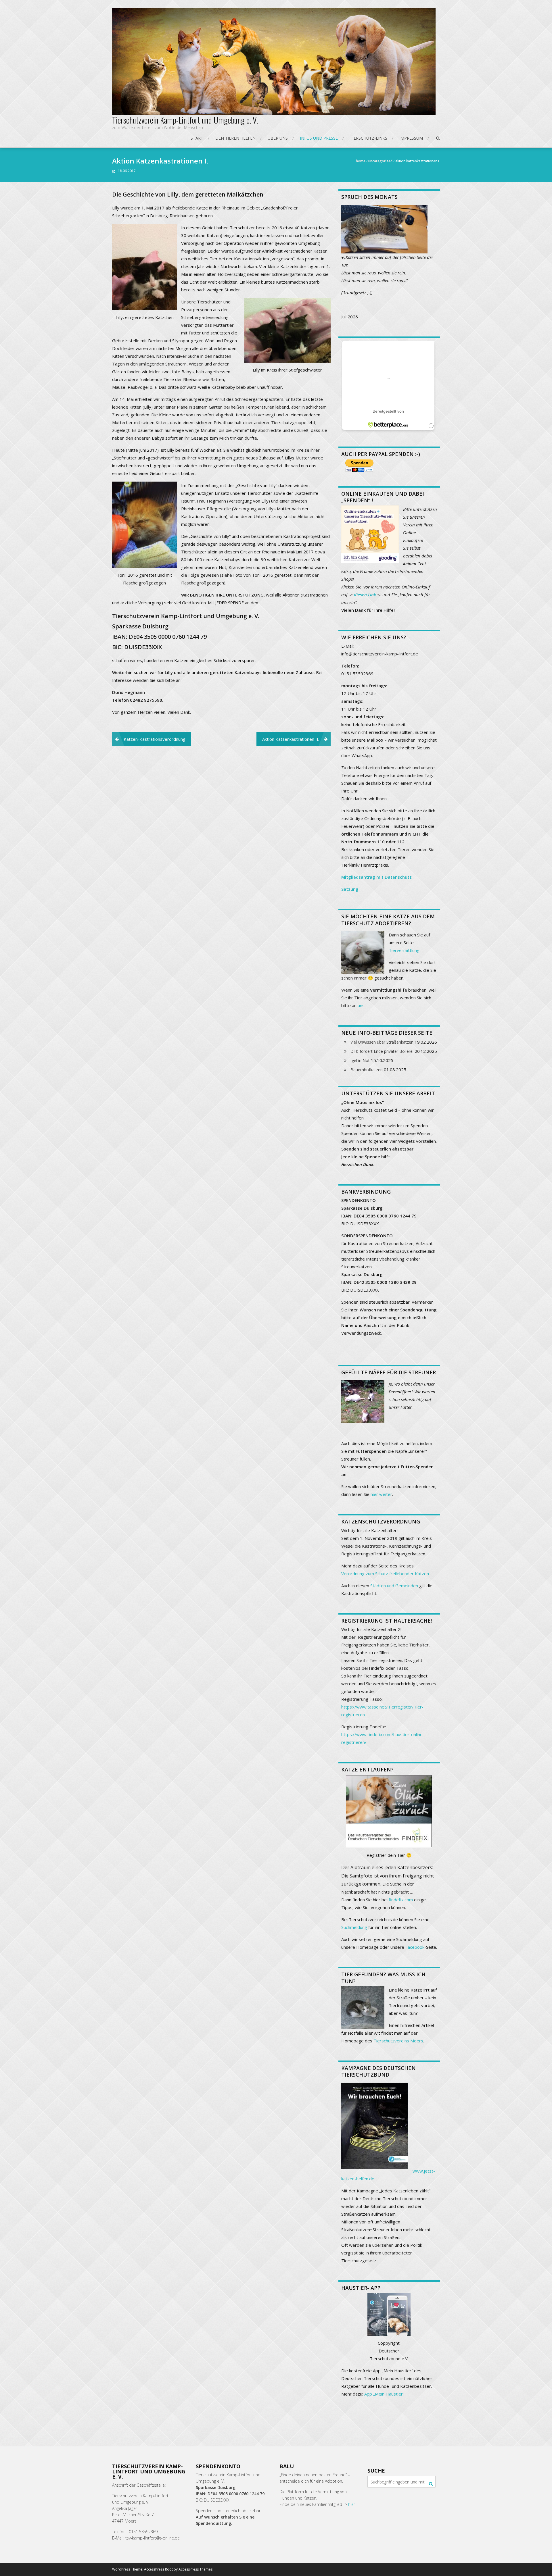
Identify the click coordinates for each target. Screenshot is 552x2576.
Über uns (278, 138)
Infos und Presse (319, 138)
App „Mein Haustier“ (384, 2394)
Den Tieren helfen (235, 138)
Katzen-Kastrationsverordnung (155, 739)
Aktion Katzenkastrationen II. (291, 739)
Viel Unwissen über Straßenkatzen (382, 1042)
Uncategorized (380, 161)
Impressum (411, 138)
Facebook (415, 1947)
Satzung (350, 889)
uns (361, 1005)
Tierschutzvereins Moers (398, 2041)
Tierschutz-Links (369, 138)
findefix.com (401, 1900)
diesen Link (365, 595)
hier (352, 2504)
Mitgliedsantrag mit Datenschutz (376, 877)
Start (197, 138)
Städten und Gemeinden (394, 1586)
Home (361, 161)
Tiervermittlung (404, 950)
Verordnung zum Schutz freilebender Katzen (385, 1573)
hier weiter (381, 1494)
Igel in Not (360, 1060)
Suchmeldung (354, 1927)
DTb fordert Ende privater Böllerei (382, 1051)
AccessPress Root (158, 2569)
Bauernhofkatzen (367, 1070)
